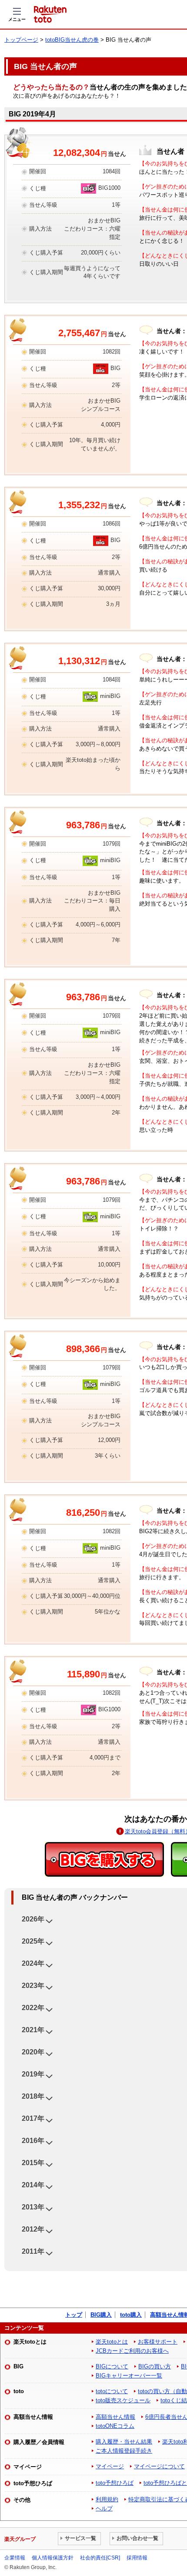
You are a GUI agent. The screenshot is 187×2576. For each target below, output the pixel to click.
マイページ (110, 2466)
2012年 (33, 2229)
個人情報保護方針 (53, 2558)
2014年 (33, 2185)
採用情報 (137, 2558)
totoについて (112, 2391)
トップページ (21, 40)
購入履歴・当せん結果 (124, 2442)
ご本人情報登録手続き (124, 2451)
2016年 (33, 2141)
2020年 (33, 2052)
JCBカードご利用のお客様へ (132, 2351)
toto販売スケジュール (123, 2400)
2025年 (33, 1941)
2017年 (33, 2118)
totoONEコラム (115, 2426)
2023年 (33, 1986)
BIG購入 (101, 2315)
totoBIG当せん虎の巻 (72, 40)
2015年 (33, 2163)
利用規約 (107, 2499)
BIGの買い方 (155, 2366)
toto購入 (131, 2315)
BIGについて (112, 2366)
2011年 (33, 2251)
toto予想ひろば (115, 2483)
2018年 (33, 2096)
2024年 (33, 1963)
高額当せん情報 (115, 2417)
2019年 (33, 2074)
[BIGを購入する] (104, 1859)
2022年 (33, 2008)
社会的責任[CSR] (100, 2558)
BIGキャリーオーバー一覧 (129, 2376)
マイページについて (159, 2466)
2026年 (33, 1919)
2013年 (33, 2207)
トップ (74, 2315)
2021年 (33, 2030)
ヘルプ (104, 2508)
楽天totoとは (112, 2342)
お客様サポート (158, 2342)
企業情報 (15, 2558)
